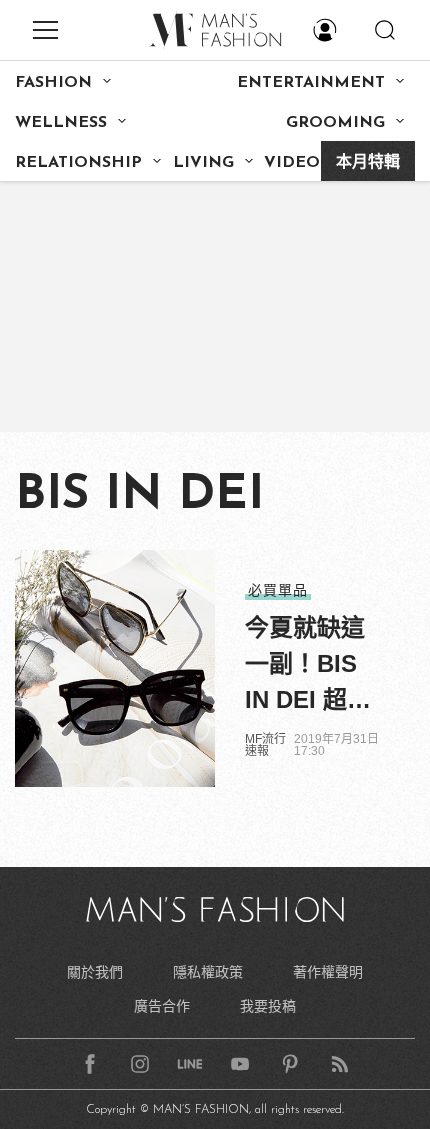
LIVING (203, 163)
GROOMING (335, 123)
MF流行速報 (265, 745)
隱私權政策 (208, 972)
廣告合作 (162, 1006)
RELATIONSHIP (78, 163)
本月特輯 (368, 163)
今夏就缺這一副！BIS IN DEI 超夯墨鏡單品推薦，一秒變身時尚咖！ (308, 666)
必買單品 (278, 590)
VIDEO (292, 163)
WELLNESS (61, 123)
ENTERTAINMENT (311, 83)
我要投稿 (268, 1006)
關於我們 (95, 972)
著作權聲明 (328, 972)
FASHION (53, 83)
